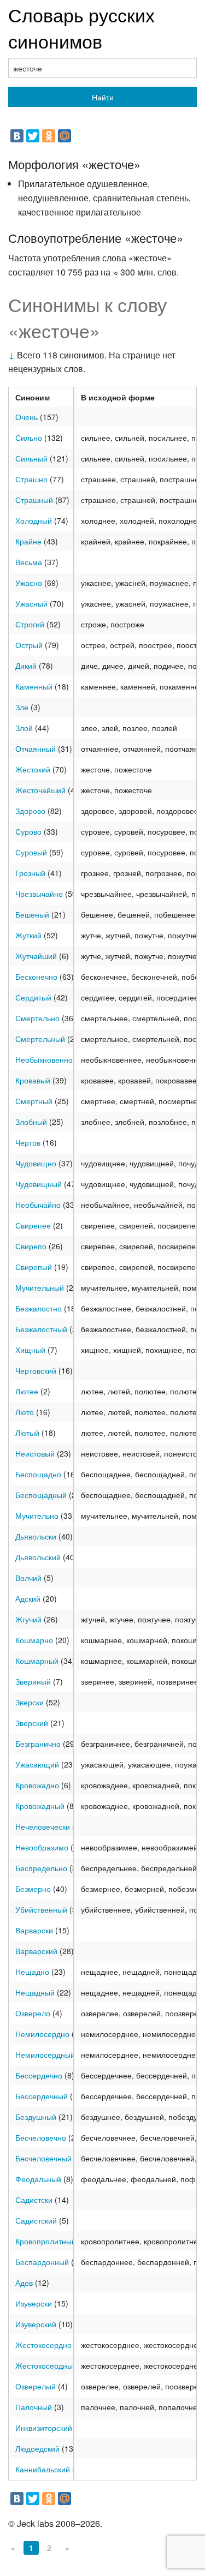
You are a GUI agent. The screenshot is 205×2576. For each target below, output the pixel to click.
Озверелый (36, 2386)
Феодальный (38, 2179)
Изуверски (34, 2303)
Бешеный (32, 914)
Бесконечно (36, 977)
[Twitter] (33, 136)
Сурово (28, 831)
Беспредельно (41, 1868)
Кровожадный (40, 1806)
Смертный (34, 1101)
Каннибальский (43, 2469)
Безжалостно (39, 1308)
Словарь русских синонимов (81, 28)
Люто (25, 1412)
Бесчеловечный (43, 2158)
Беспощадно (38, 1474)
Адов (24, 2283)
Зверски (30, 1702)
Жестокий (33, 769)
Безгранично (38, 1744)
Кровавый (33, 1080)
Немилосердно (42, 2034)
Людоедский (37, 2448)
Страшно (31, 479)
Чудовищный (39, 1184)
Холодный (34, 520)
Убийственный (41, 1909)
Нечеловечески (43, 1826)
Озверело (33, 2013)
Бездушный (36, 2117)
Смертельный (40, 1039)
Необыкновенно (44, 1059)
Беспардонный (42, 2262)
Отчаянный (36, 748)
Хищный (30, 1350)
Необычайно (38, 1205)
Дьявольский (38, 1557)
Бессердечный (42, 2096)
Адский (28, 1598)
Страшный (34, 500)
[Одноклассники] (49, 136)
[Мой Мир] (65, 136)
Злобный (31, 1122)
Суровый (31, 852)
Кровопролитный (46, 2241)
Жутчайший (36, 956)
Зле (22, 707)
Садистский (36, 2220)
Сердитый (33, 997)
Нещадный (35, 1992)
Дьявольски (36, 1536)
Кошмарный (37, 1661)
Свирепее (33, 1225)
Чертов (28, 1142)
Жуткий (28, 935)
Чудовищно (36, 1163)
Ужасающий (37, 1764)
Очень (27, 417)
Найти (103, 97)
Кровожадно (37, 1785)
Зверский (32, 1723)
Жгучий (28, 1619)
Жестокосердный (46, 2365)
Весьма (29, 562)
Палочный (34, 2407)
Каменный (34, 686)
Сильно (29, 438)
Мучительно (37, 1515)
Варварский (36, 1951)
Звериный (33, 1681)
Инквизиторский (44, 2428)
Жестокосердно (43, 2345)
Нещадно (32, 1972)
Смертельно (37, 1018)
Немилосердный (45, 2054)
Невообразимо (42, 1847)
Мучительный (40, 1287)
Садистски (34, 2200)
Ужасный (31, 603)
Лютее (27, 1391)
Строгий (30, 624)
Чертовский (36, 1370)
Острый (29, 645)
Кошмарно (34, 1640)
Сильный (31, 458)
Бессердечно (39, 2075)
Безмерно (33, 1889)
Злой (24, 728)
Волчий (28, 1578)
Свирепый (34, 1267)
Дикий (26, 666)
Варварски (34, 1930)
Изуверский (36, 2324)
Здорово (30, 811)
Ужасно (29, 583)
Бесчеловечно (41, 2137)
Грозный (30, 873)
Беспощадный (41, 1495)
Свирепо (31, 1246)
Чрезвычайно (39, 894)
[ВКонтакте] (17, 136)
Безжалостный (41, 1329)
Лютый (27, 1433)
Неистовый (35, 1453)
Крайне (28, 541)
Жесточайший (40, 790)
